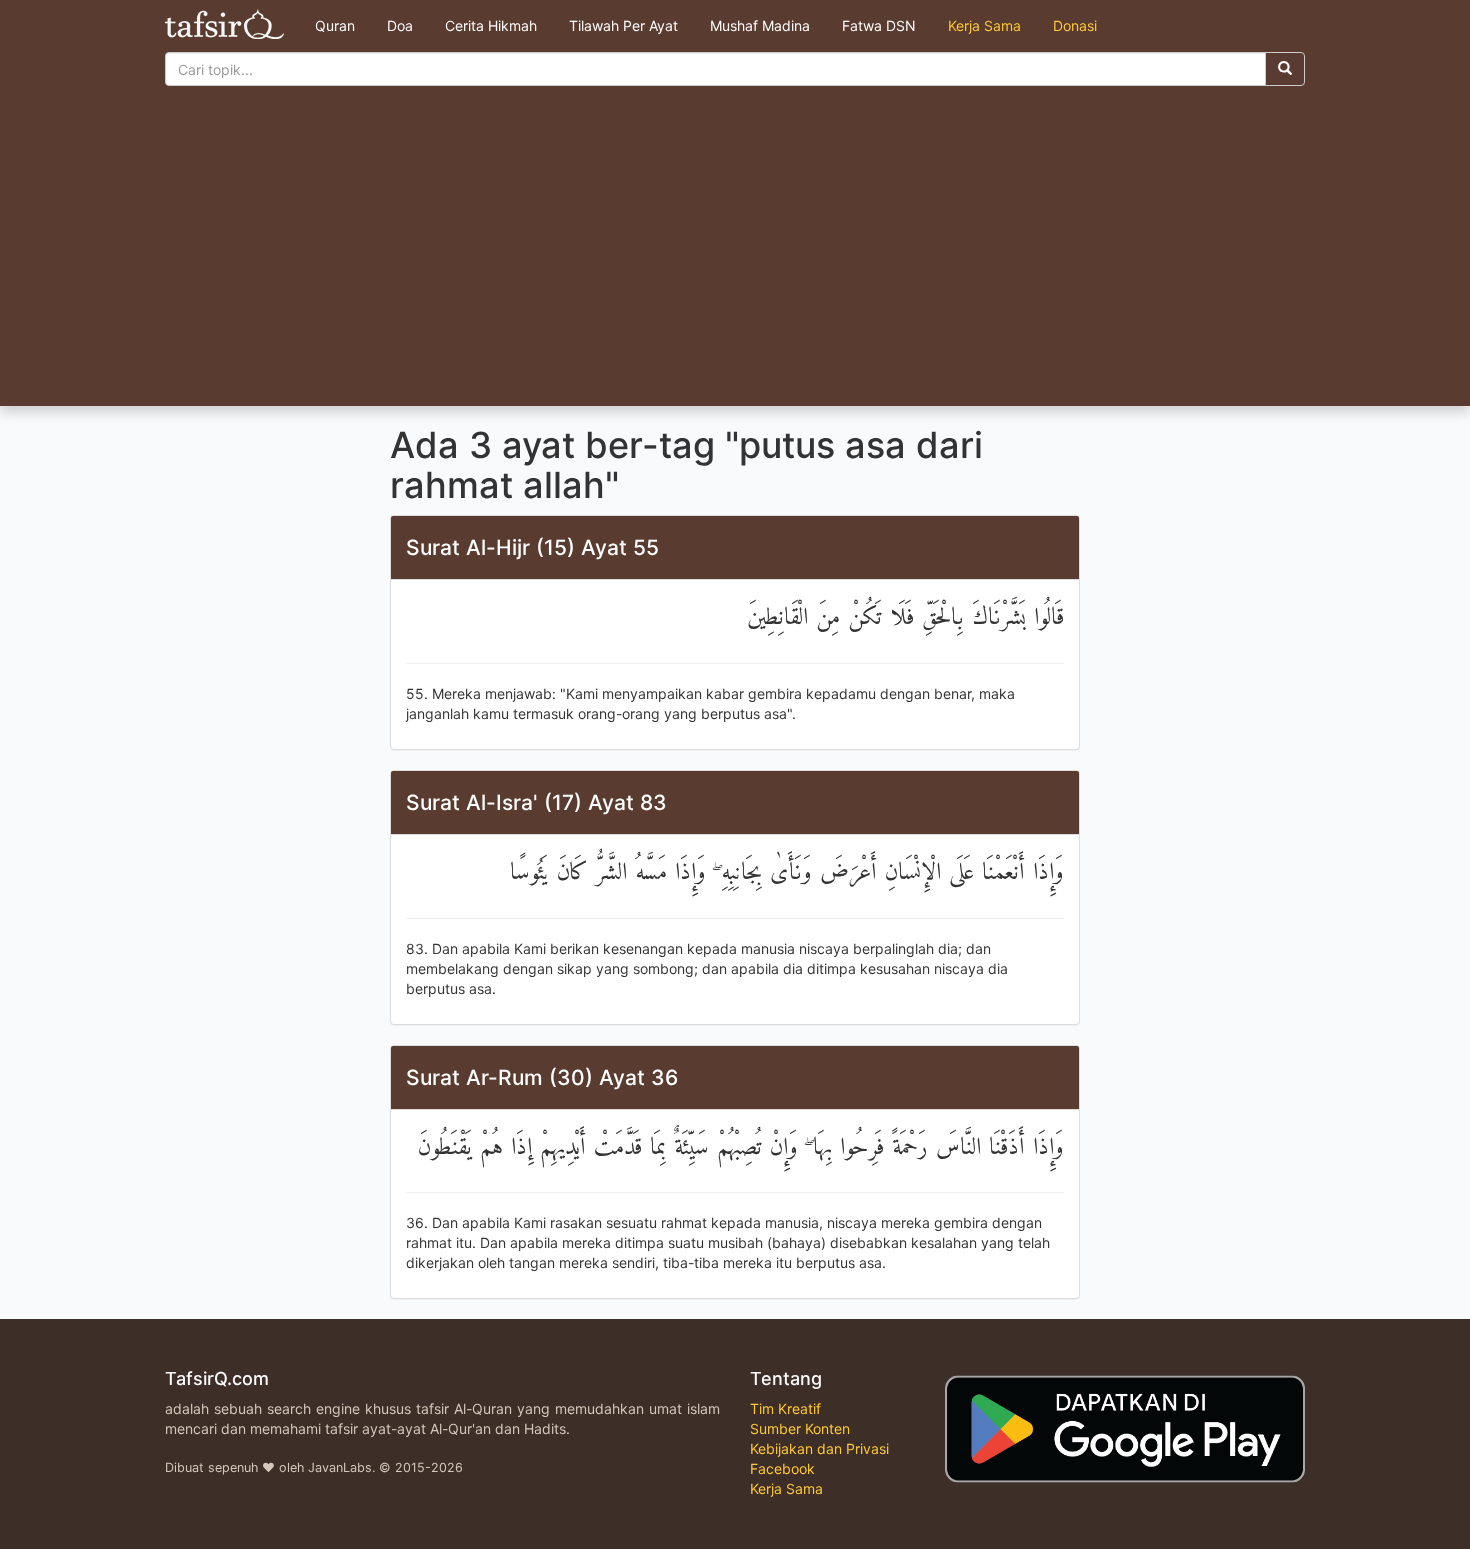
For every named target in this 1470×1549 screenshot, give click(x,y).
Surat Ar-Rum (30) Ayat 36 (542, 1077)
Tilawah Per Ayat (623, 25)
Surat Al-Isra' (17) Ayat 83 (536, 802)
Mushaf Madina (760, 25)
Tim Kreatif (785, 1408)
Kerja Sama (984, 25)
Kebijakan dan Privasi (819, 1448)
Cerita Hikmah (491, 25)
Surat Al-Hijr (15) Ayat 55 (532, 547)
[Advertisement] (735, 256)
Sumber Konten (800, 1428)
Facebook (782, 1468)
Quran (335, 25)
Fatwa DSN (879, 25)
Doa (400, 25)
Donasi (1075, 25)
